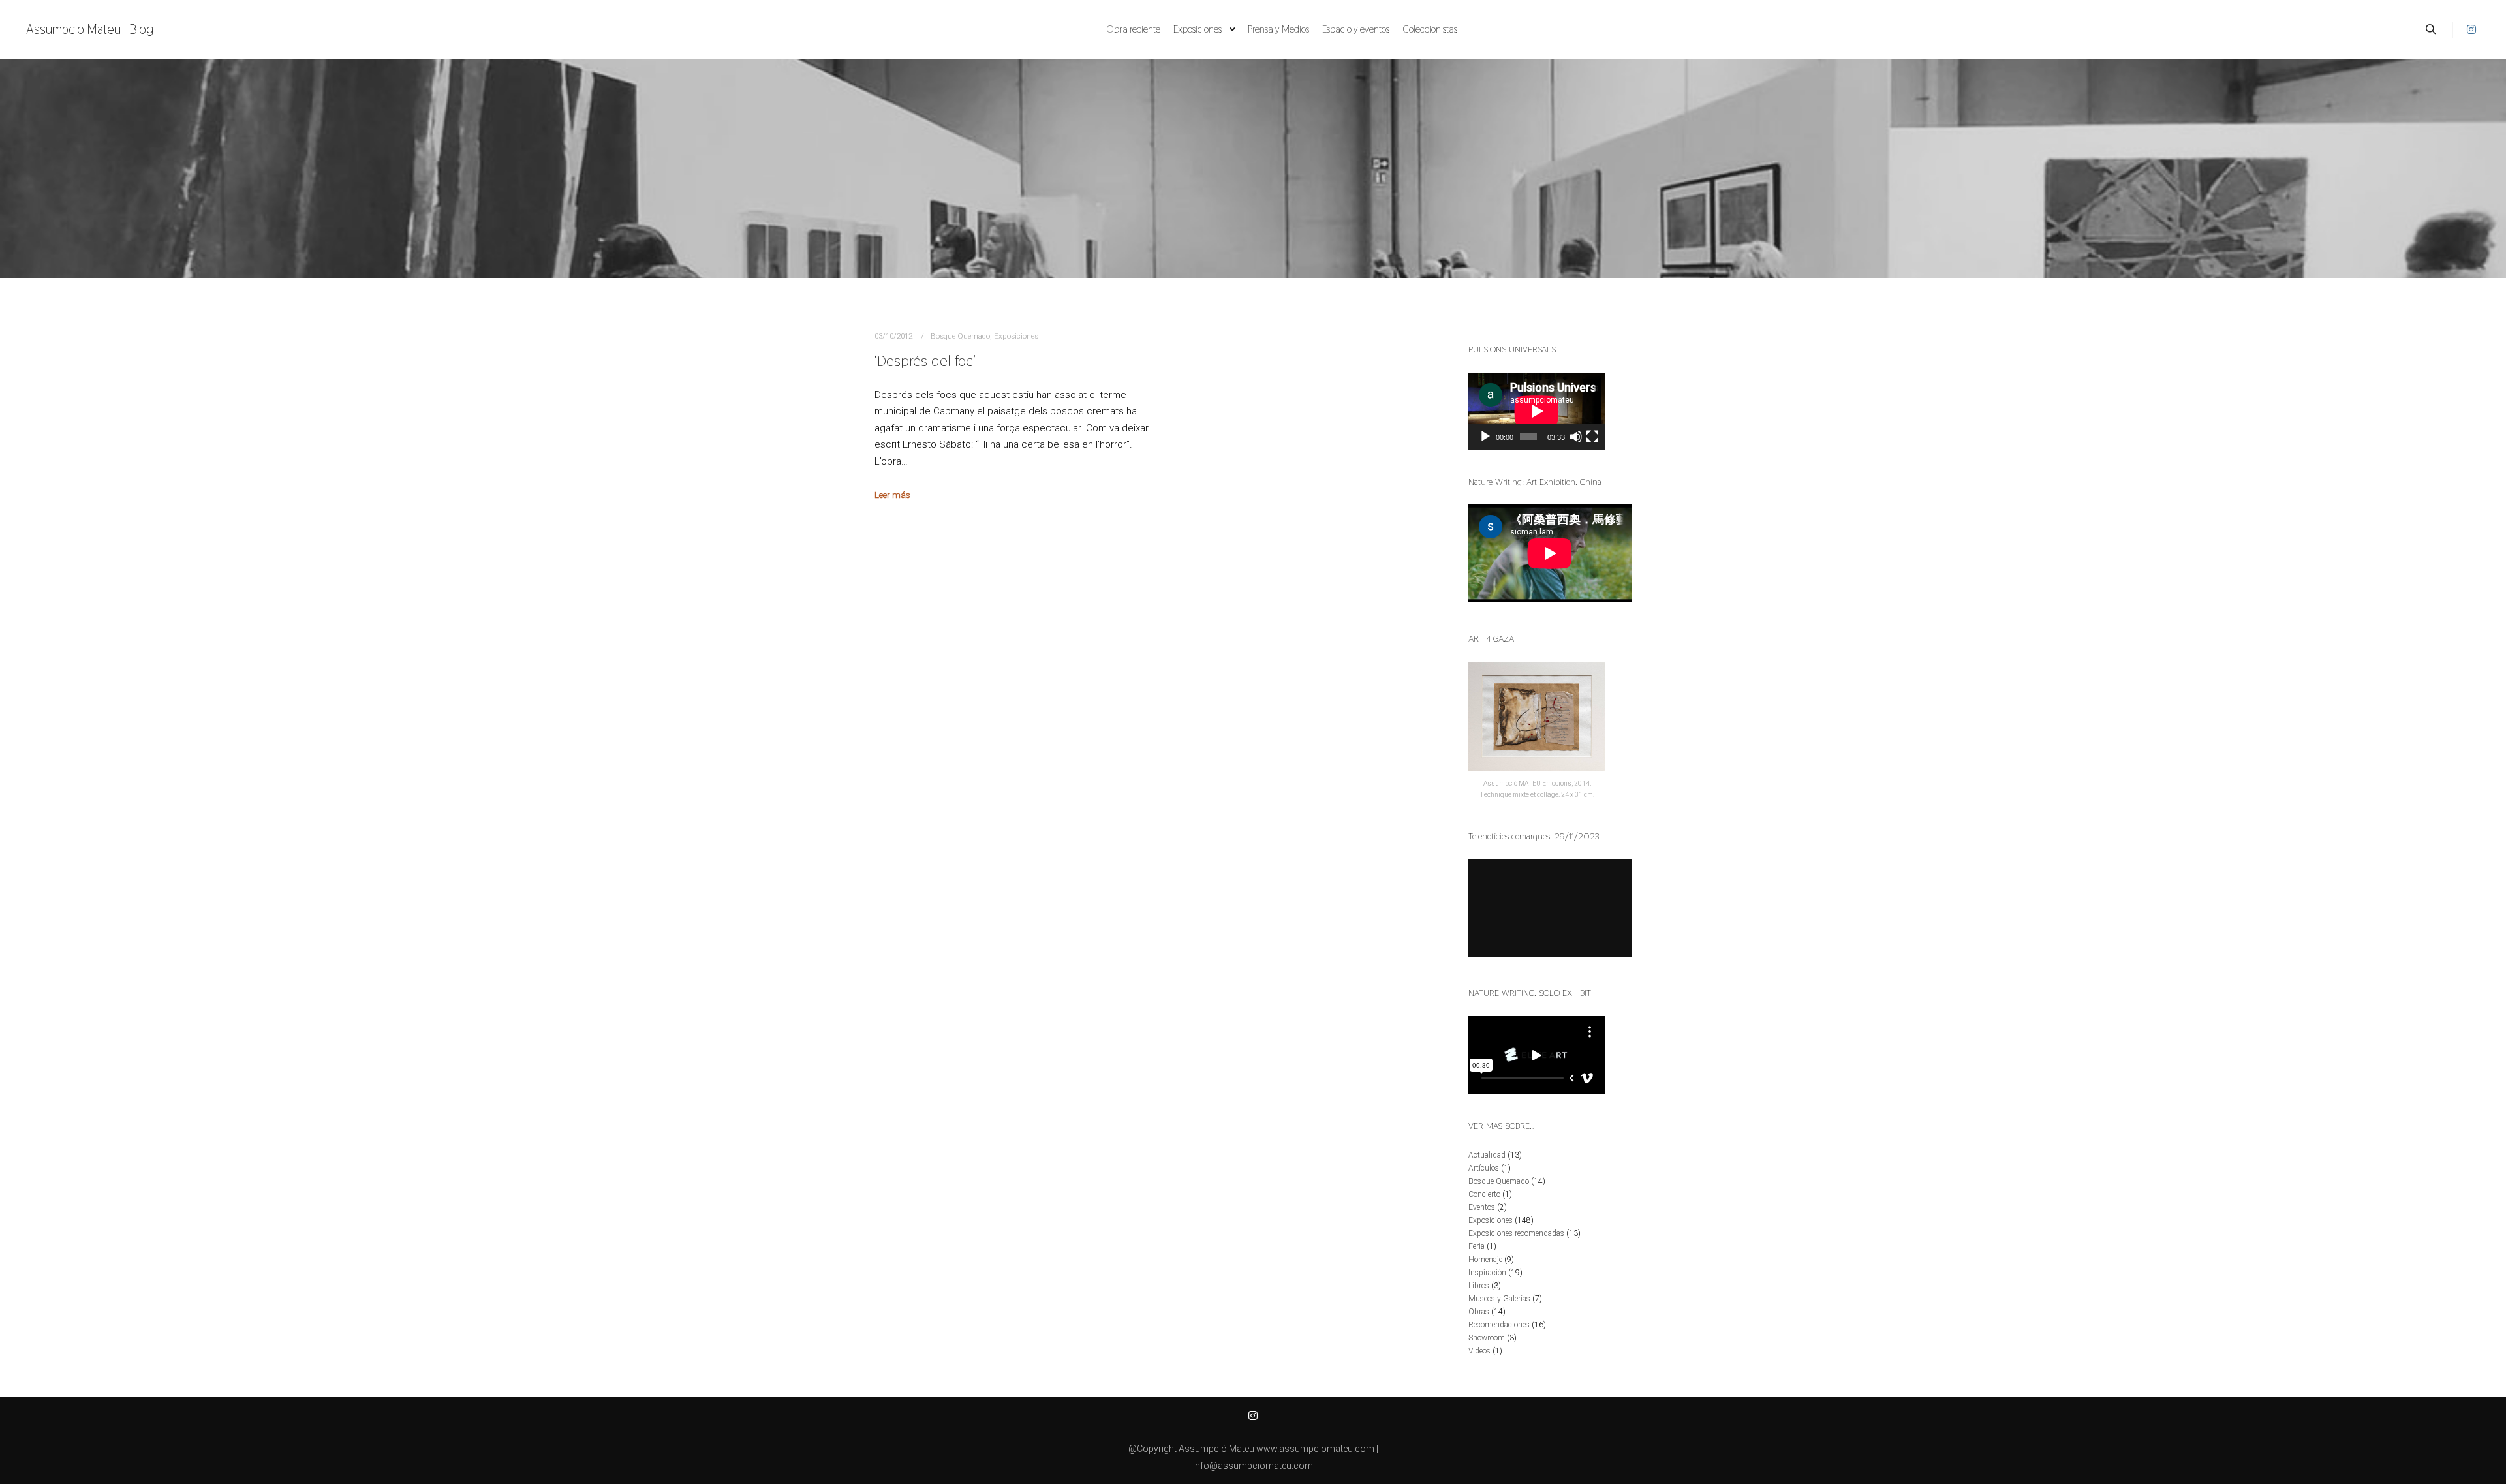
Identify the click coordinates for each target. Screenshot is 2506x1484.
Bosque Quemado (960, 336)
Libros (1479, 1286)
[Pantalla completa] (1592, 437)
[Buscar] (2431, 29)
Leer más (892, 495)
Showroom (1487, 1338)
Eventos (1482, 1207)
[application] (1537, 411)
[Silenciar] (1576, 437)
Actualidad (1487, 1155)
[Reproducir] (1485, 437)
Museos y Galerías (1499, 1299)
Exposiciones (1016, 336)
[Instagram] (2471, 29)
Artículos (1484, 1168)
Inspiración (1487, 1273)
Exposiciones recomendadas (1516, 1233)
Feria (1477, 1246)
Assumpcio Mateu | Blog (90, 29)
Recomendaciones (1499, 1325)
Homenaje (1485, 1260)
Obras (1479, 1312)
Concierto (1484, 1194)
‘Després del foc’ (925, 361)
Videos (1479, 1351)
